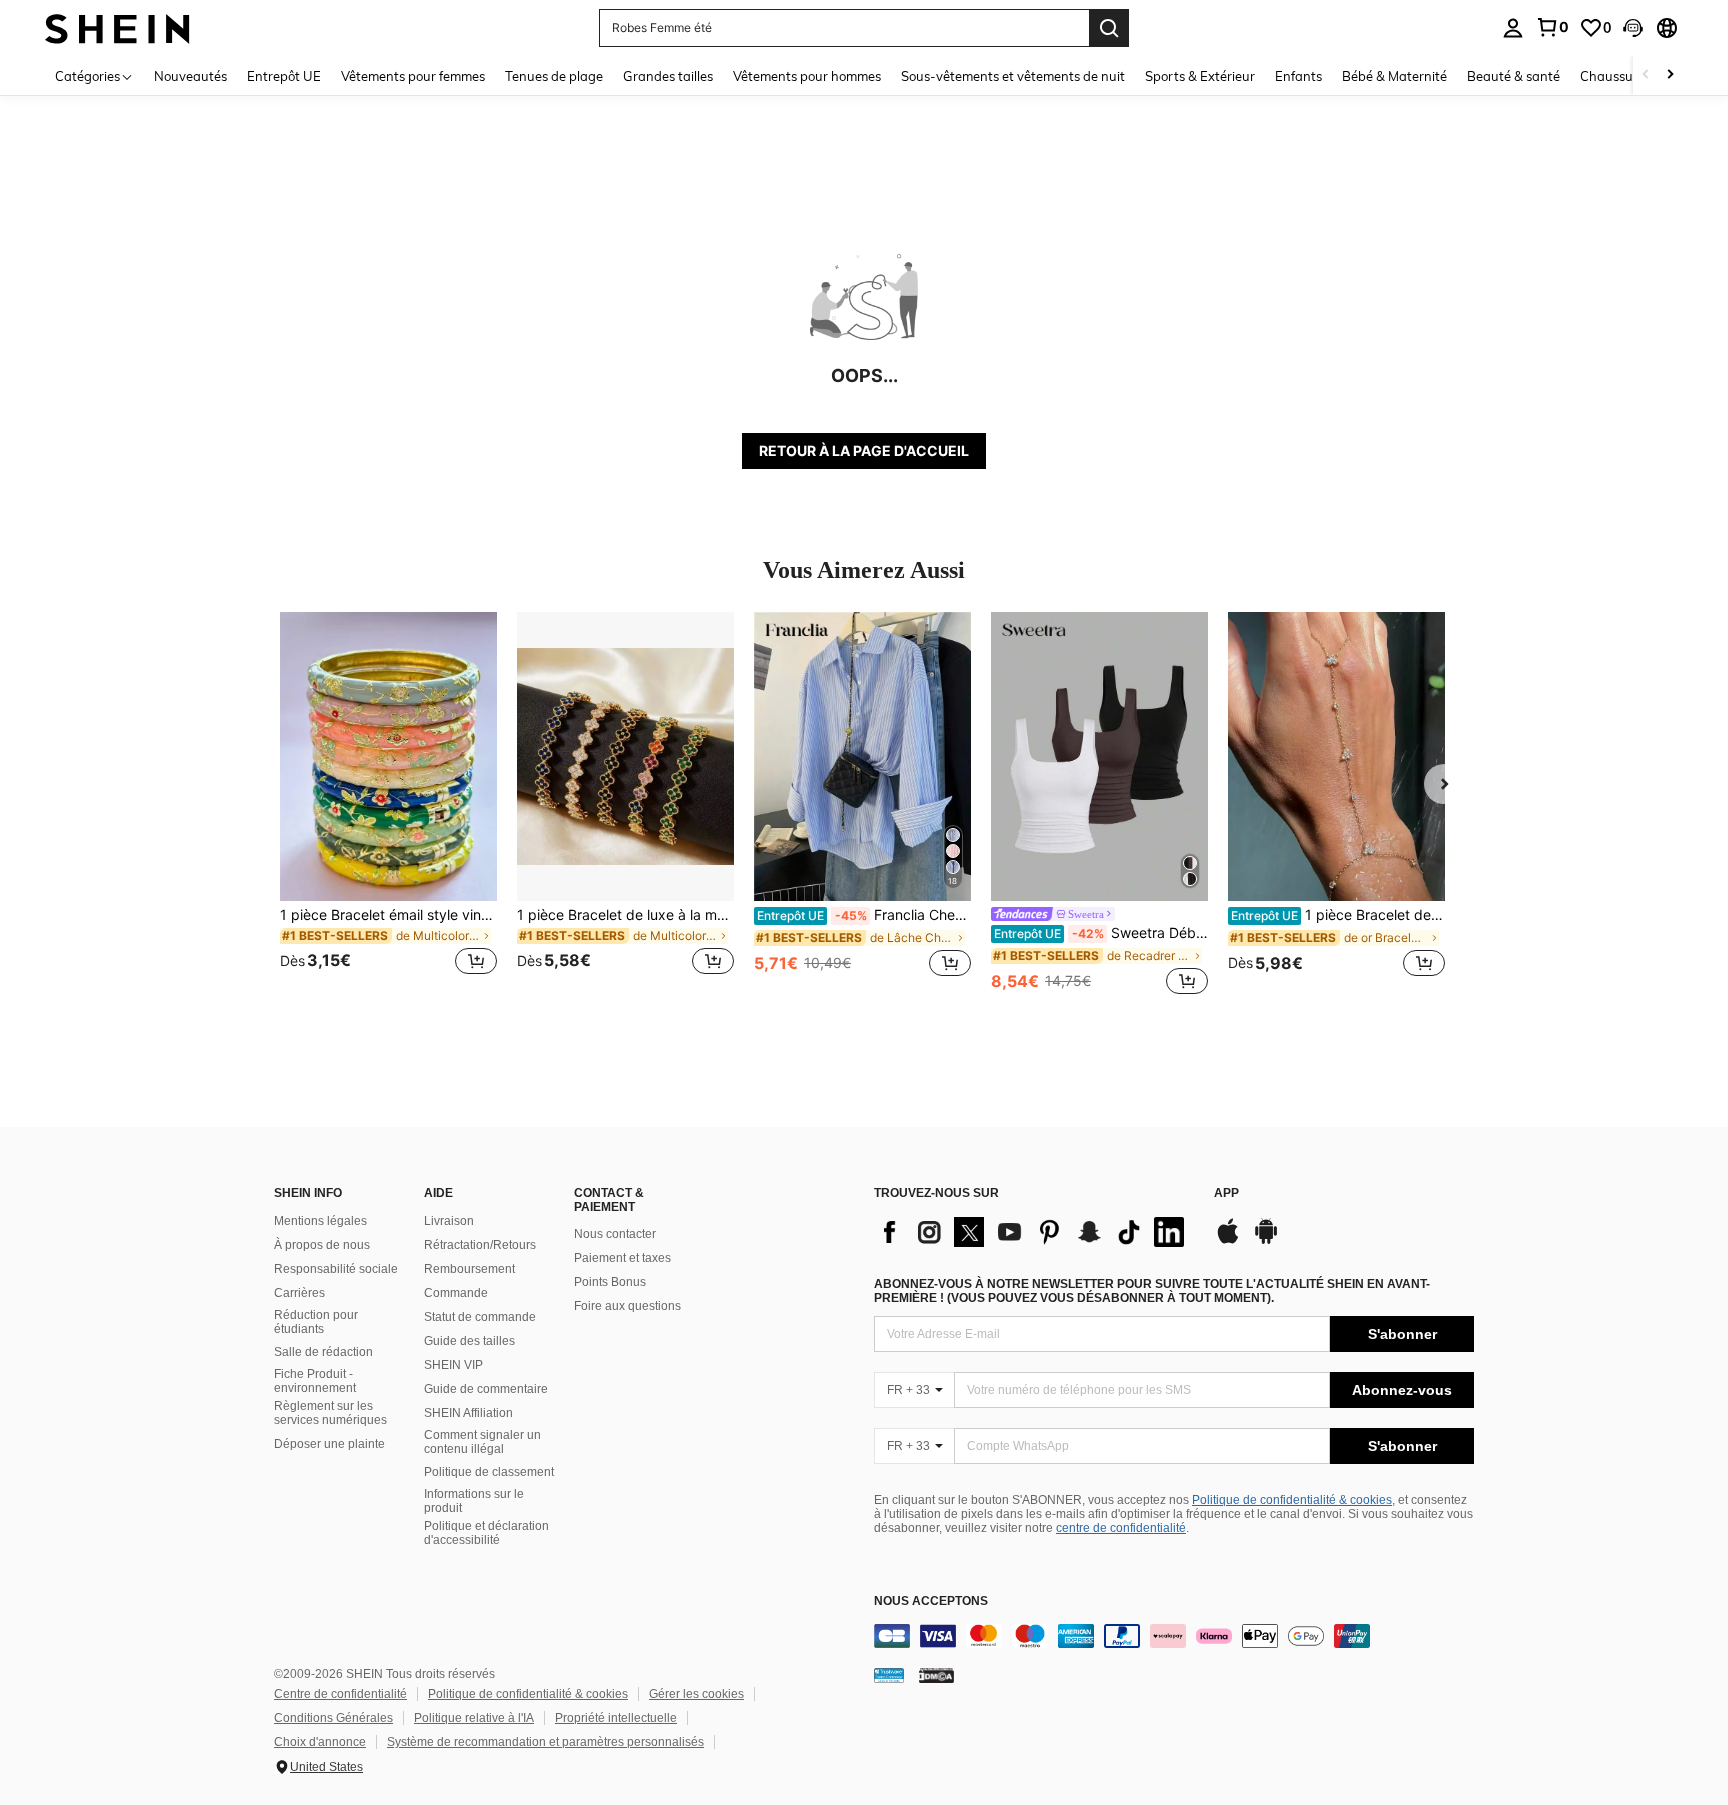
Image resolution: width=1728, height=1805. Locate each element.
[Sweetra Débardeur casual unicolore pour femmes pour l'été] (1099, 756)
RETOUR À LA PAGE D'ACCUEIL (864, 450)
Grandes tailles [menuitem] (668, 76)
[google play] (1266, 1241)
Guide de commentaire (486, 1389)
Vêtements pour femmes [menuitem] (413, 76)
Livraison (449, 1221)
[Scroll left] (1646, 75)
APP (1226, 1193)
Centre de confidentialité (340, 1694)
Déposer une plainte (329, 1444)
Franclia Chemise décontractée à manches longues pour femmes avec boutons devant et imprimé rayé (864, 915)
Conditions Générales (333, 1718)
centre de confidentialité (1121, 1528)
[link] (1552, 27)
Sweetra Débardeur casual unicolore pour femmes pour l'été (1101, 933)
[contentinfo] (1174, 1636)
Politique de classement (489, 1472)
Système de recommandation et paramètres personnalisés (545, 1742)
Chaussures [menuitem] (1615, 76)
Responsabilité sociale (336, 1269)
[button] (1633, 28)
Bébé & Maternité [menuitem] (1394, 76)
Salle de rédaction (323, 1352)
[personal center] (1513, 28)
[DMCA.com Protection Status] (936, 1675)
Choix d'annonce (320, 1742)
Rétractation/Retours (480, 1245)
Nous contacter (615, 1234)
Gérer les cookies (696, 1694)
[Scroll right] (1670, 75)
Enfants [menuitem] (1298, 76)
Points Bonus (610, 1282)
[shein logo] (117, 27)
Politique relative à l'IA (474, 1718)
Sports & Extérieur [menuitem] (1200, 76)
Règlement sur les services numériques (330, 1413)
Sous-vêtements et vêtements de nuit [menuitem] (1013, 76)
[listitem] (388, 805)
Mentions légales (320, 1221)
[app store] (1228, 1241)
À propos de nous (322, 1245)
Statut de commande (480, 1317)
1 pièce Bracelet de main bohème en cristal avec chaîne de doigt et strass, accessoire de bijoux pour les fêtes (1338, 915)
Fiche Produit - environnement (315, 1381)
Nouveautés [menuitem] (190, 76)
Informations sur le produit (474, 1501)
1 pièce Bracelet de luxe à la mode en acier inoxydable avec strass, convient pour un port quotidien (625, 915)
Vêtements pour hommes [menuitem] (807, 76)
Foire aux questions (627, 1306)
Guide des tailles (469, 1341)
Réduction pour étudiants (316, 1322)
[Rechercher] (1109, 28)
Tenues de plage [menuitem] (554, 76)
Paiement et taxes (622, 1258)
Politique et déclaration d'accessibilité (486, 1533)
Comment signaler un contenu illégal (482, 1442)
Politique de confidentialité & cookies (1292, 1500)
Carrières (299, 1293)
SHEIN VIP (453, 1365)
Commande (456, 1293)
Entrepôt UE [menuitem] (284, 76)
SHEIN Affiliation (468, 1413)
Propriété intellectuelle (616, 1718)
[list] (1034, 1232)
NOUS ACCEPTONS (931, 1601)
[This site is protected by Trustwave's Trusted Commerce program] (889, 1675)
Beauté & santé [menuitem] (1513, 76)
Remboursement (469, 1269)
